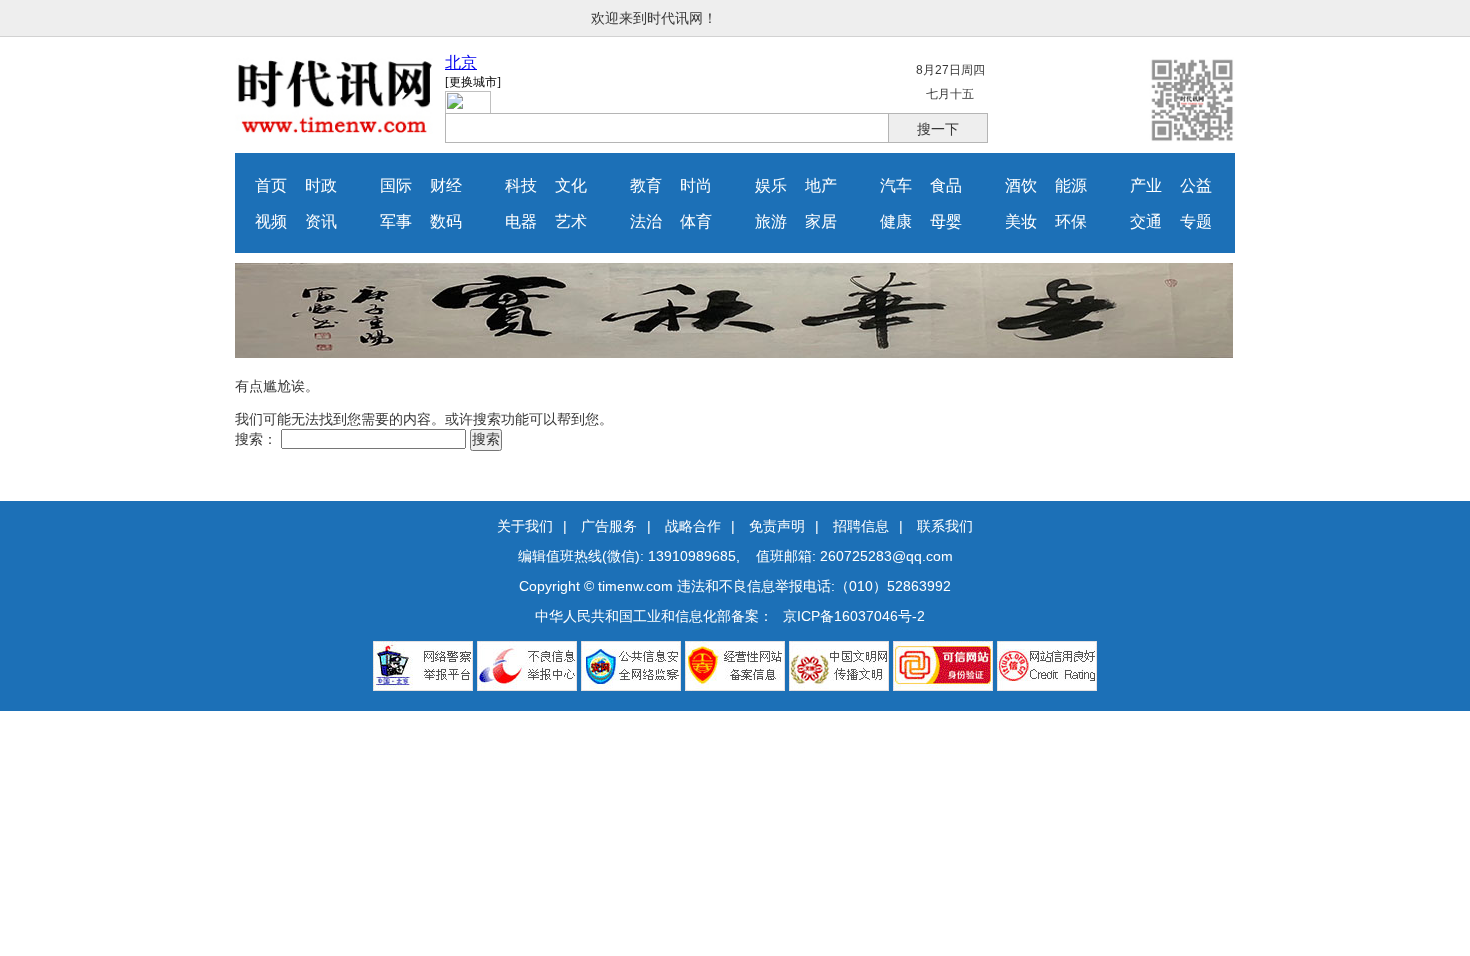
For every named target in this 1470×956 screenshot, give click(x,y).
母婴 (946, 221)
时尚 (696, 185)
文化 (571, 185)
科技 (521, 185)
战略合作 (693, 526)
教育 (646, 185)
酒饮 (1021, 185)
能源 (1071, 185)
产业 (1146, 185)
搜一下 (938, 129)
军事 (396, 221)
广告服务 (609, 526)
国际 (396, 185)
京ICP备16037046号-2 (854, 616)
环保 (1071, 221)
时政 (321, 185)
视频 (271, 221)
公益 (1196, 185)
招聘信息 (861, 526)
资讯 (321, 221)
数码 (446, 221)
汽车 (896, 185)
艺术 (571, 221)
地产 (821, 185)
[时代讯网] (335, 129)
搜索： (256, 439)
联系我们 (945, 526)
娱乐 (771, 185)
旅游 (771, 221)
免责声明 (777, 526)
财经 (446, 185)
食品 (946, 185)
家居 (821, 221)
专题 (1196, 221)
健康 (896, 221)
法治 (646, 221)
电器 (521, 221)
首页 (271, 185)
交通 (1146, 221)
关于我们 (525, 526)
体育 (696, 221)
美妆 (1021, 221)
